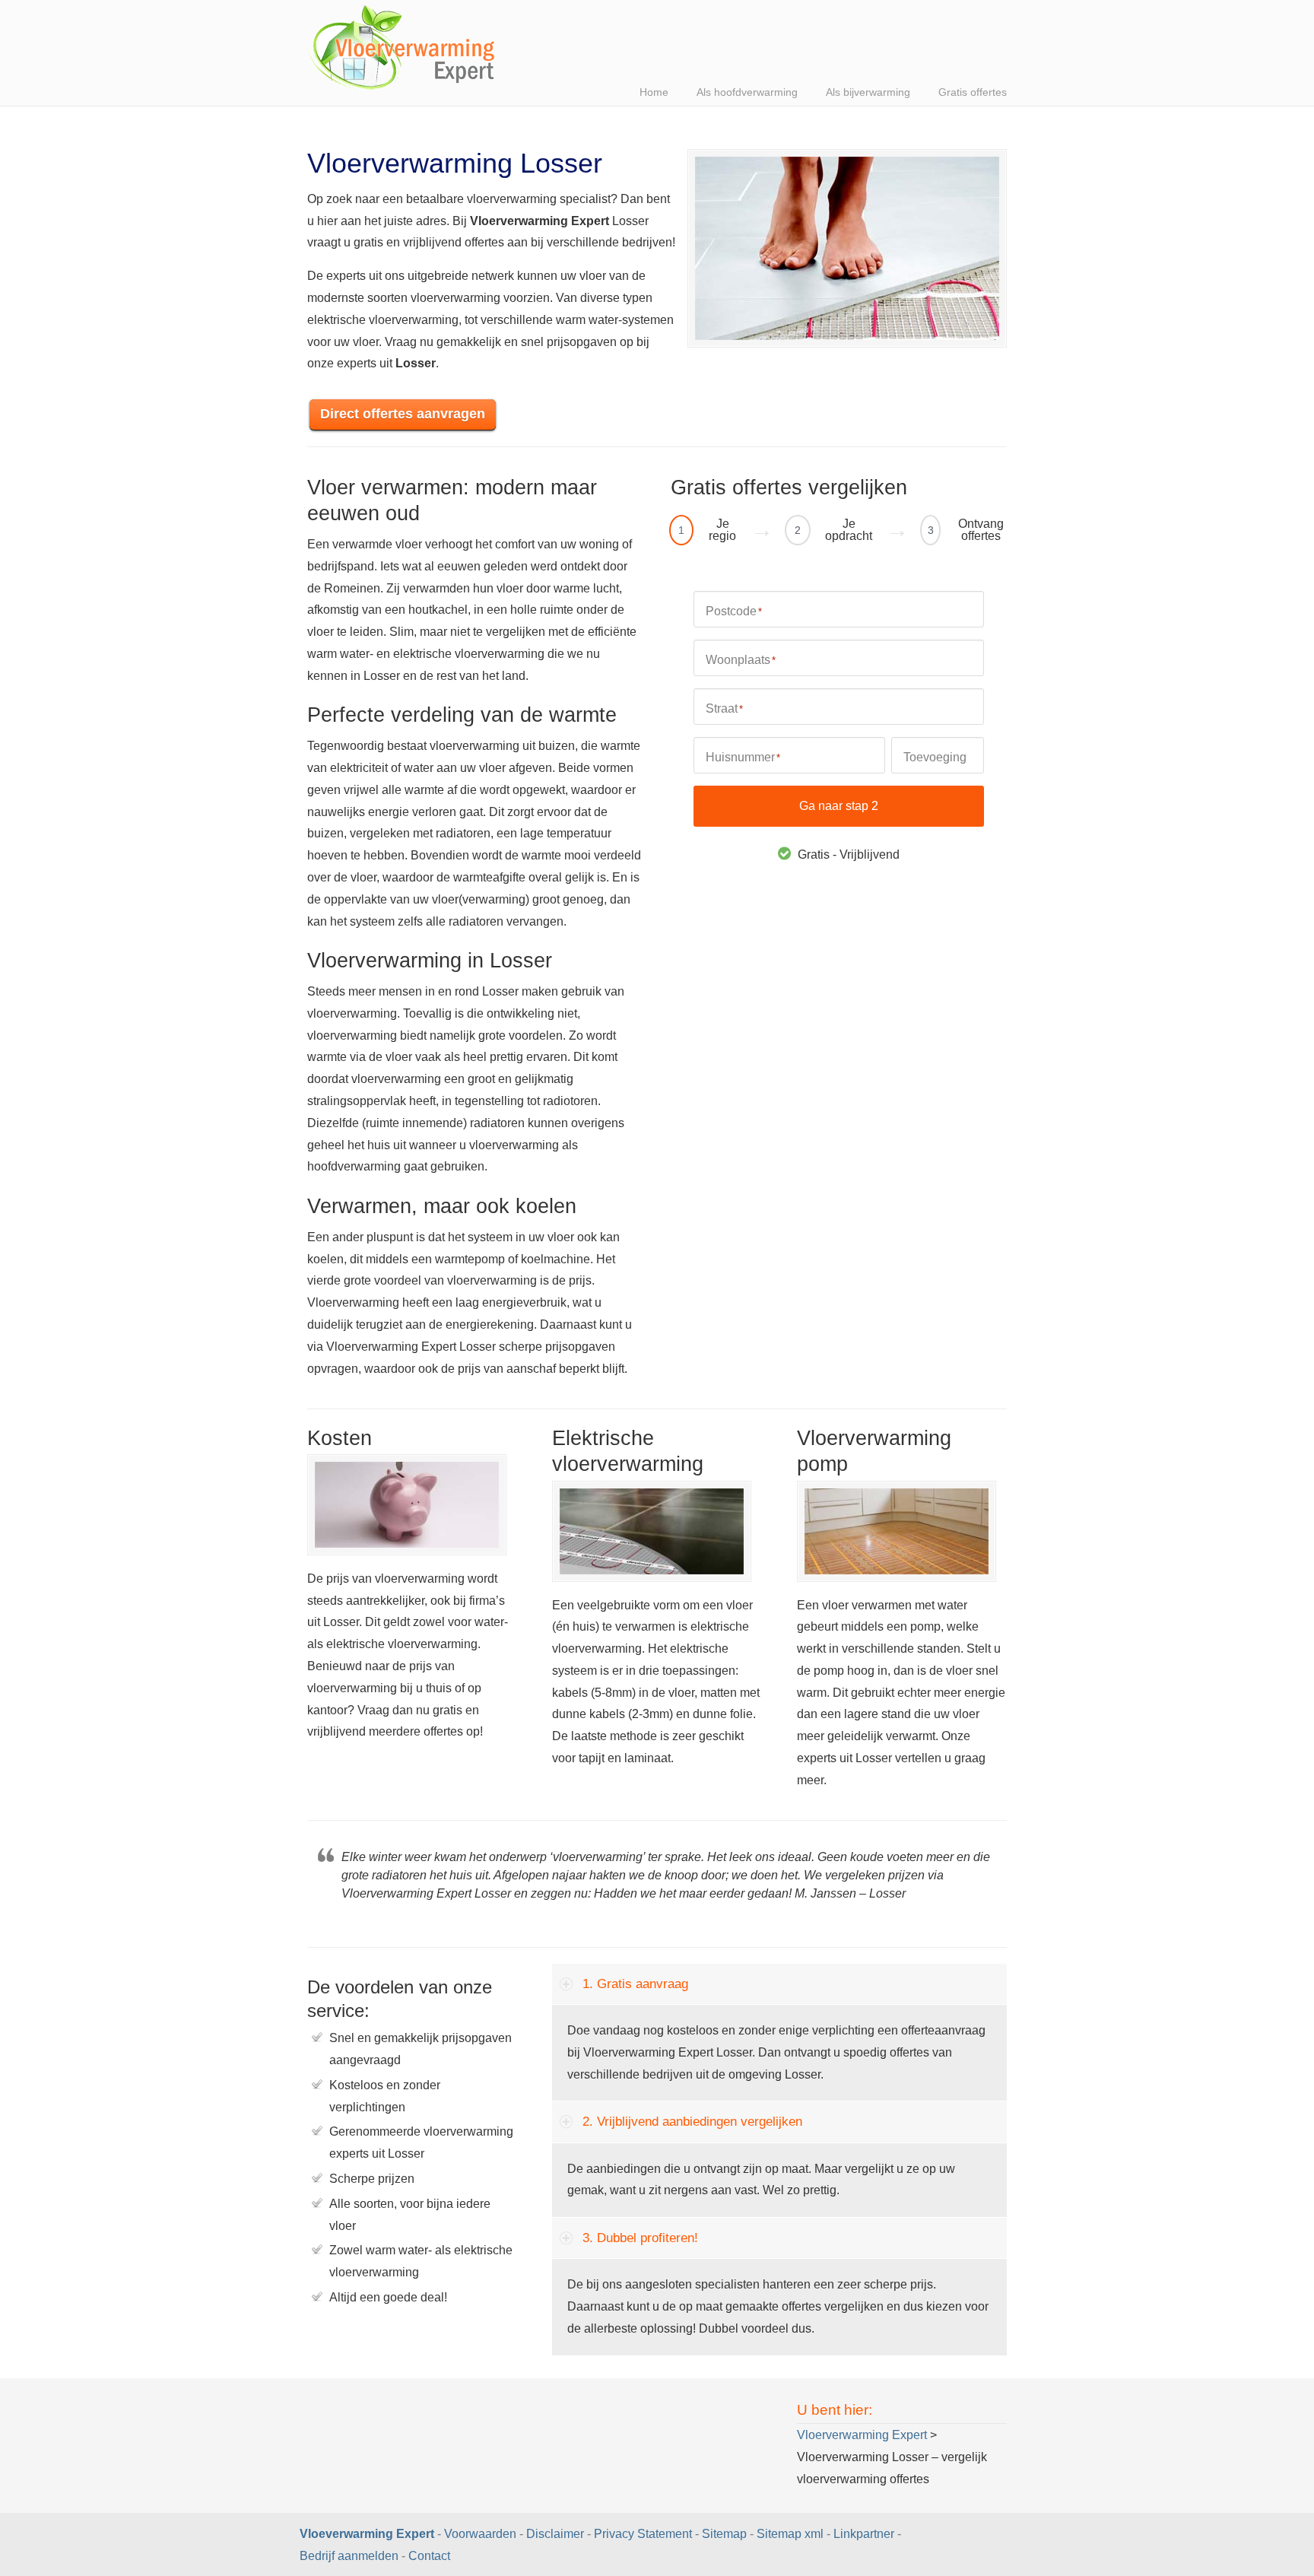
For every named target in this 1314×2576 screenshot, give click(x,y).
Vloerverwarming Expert (402, 49)
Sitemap (724, 2534)
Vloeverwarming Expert (368, 2534)
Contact (429, 2556)
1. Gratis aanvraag (635, 1984)
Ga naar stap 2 (839, 806)
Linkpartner (864, 2534)
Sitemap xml (790, 2534)
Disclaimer (555, 2534)
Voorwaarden (480, 2534)
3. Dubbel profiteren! (640, 2238)
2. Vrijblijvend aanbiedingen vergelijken (692, 2122)
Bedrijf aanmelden (349, 2556)
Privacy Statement (643, 2534)
